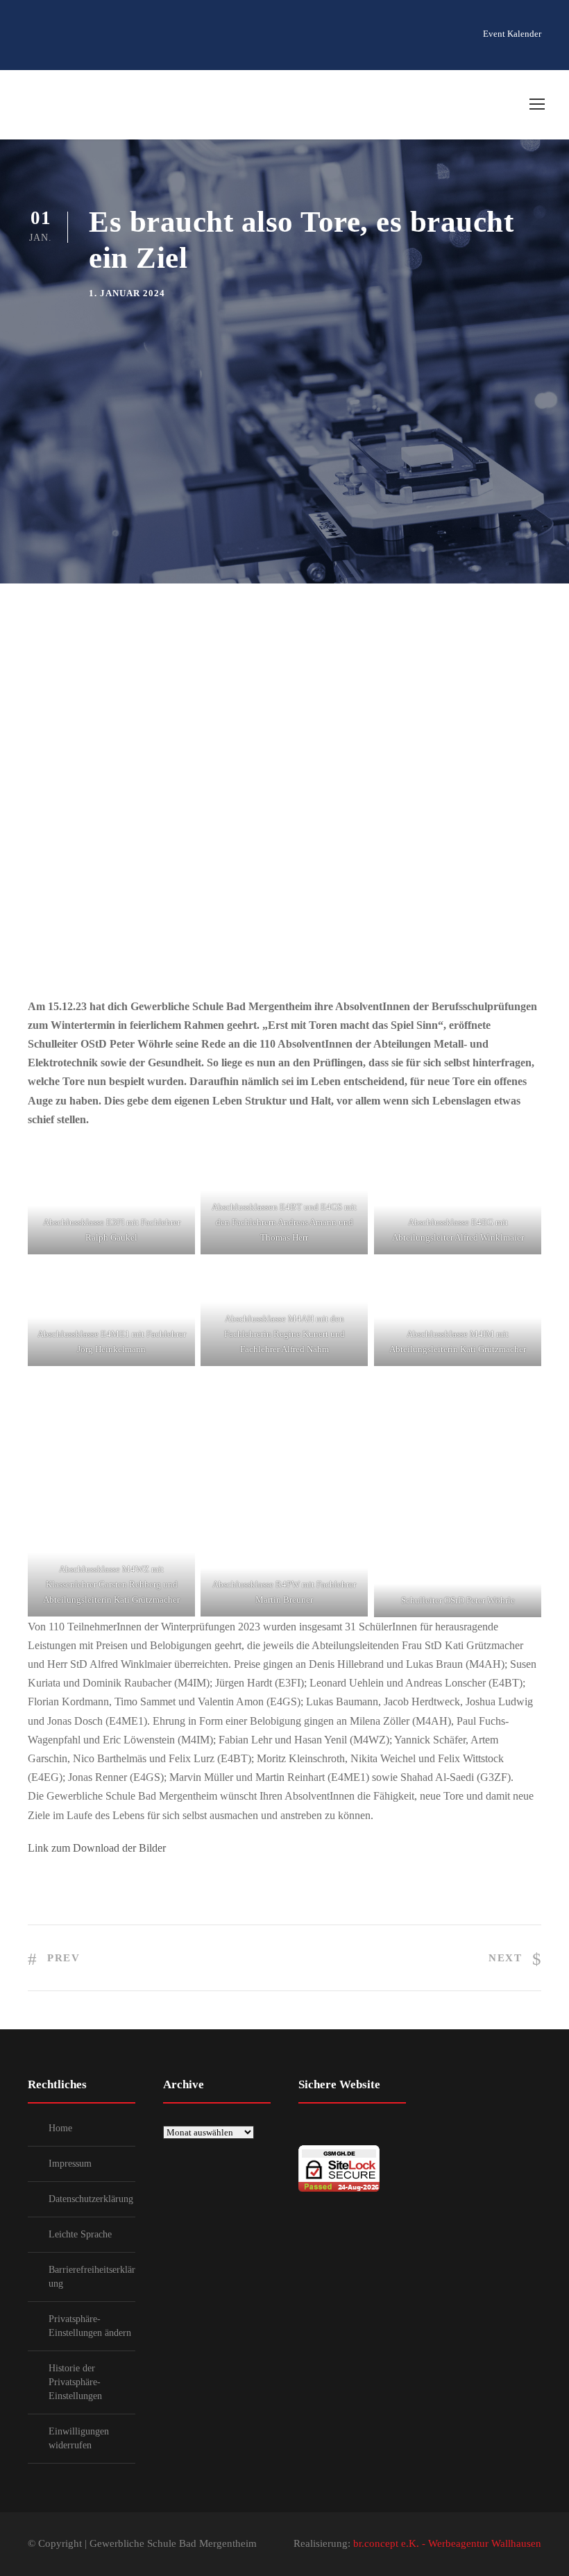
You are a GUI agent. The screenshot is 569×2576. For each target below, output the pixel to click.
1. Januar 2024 (127, 293)
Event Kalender (512, 34)
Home (60, 2128)
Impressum (70, 2164)
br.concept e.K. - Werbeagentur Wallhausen (447, 2543)
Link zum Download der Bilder (97, 1848)
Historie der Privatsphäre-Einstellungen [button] (75, 2382)
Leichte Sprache (80, 2234)
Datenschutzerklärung (91, 2199)
